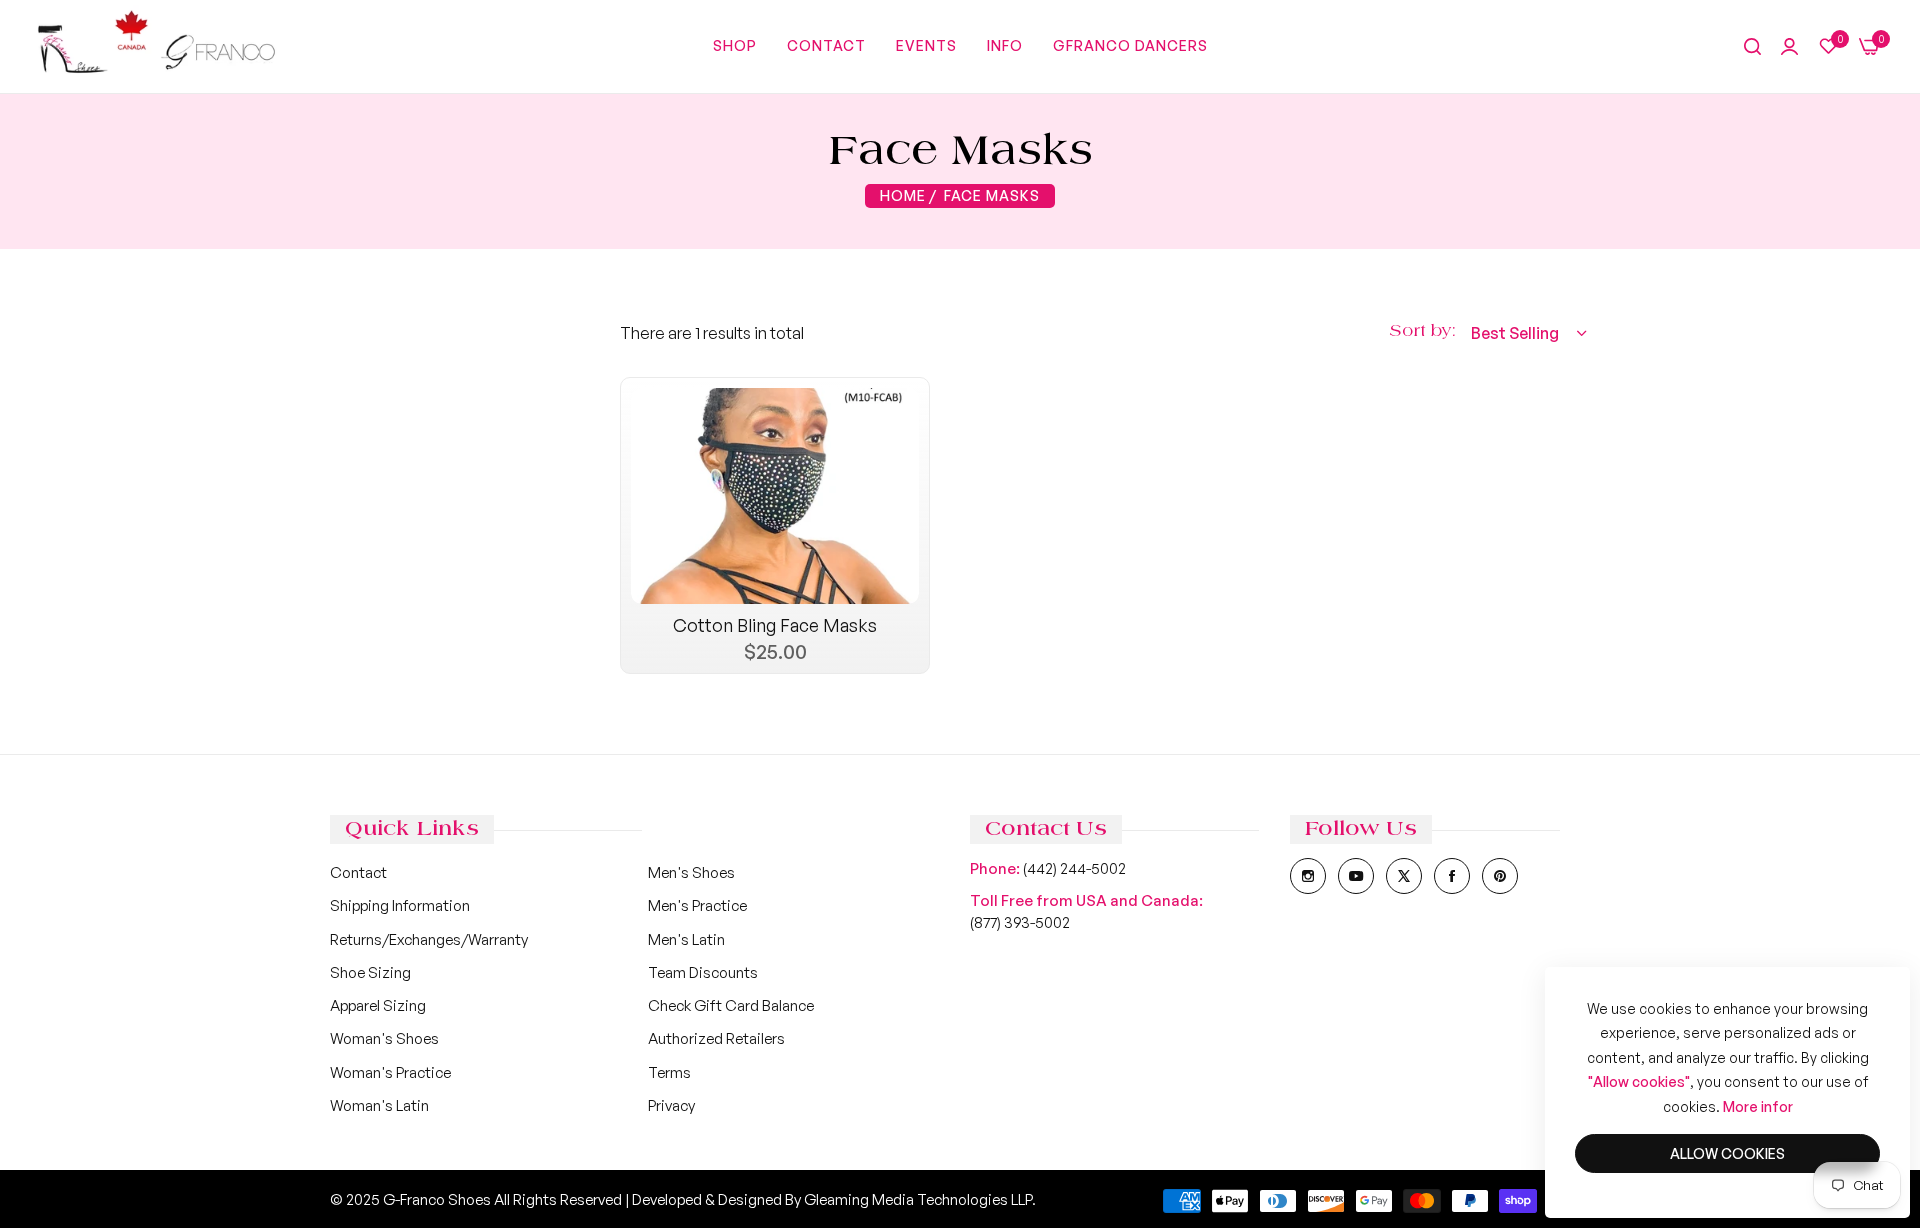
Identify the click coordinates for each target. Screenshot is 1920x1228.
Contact (358, 872)
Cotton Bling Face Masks (775, 625)
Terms (669, 1072)
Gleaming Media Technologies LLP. (920, 1199)
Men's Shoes (691, 872)
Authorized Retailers (716, 1038)
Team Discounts (703, 972)
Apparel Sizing (378, 1005)
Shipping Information (400, 905)
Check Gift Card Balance (731, 1005)
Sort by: (1422, 331)
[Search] (1752, 47)
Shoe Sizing (370, 972)
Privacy (671, 1105)
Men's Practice (697, 905)
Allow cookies (1727, 1153)
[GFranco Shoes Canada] (155, 46)
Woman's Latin (379, 1105)
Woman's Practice (390, 1072)
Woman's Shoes (384, 1038)
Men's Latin (686, 939)
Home (903, 195)
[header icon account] (1789, 47)
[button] (901, 420)
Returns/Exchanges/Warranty (429, 939)
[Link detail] (1308, 876)
